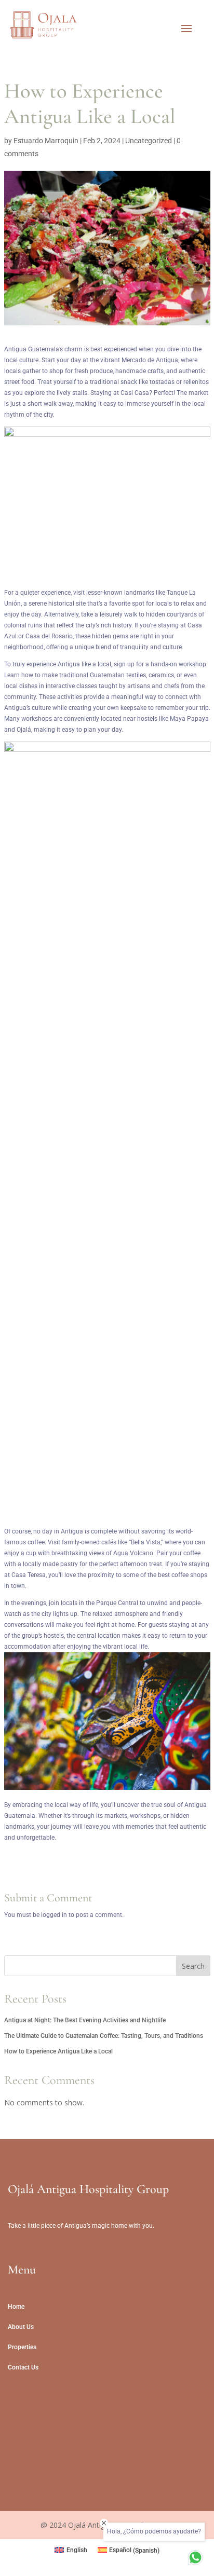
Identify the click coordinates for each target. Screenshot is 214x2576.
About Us (21, 2327)
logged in (54, 1915)
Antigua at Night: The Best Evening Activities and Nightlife (85, 2020)
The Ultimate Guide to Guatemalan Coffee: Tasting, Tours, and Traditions (104, 2036)
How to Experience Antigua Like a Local (58, 2051)
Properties (22, 2347)
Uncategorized (149, 141)
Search (193, 1966)
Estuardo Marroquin (46, 141)
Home (16, 2307)
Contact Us (23, 2367)
